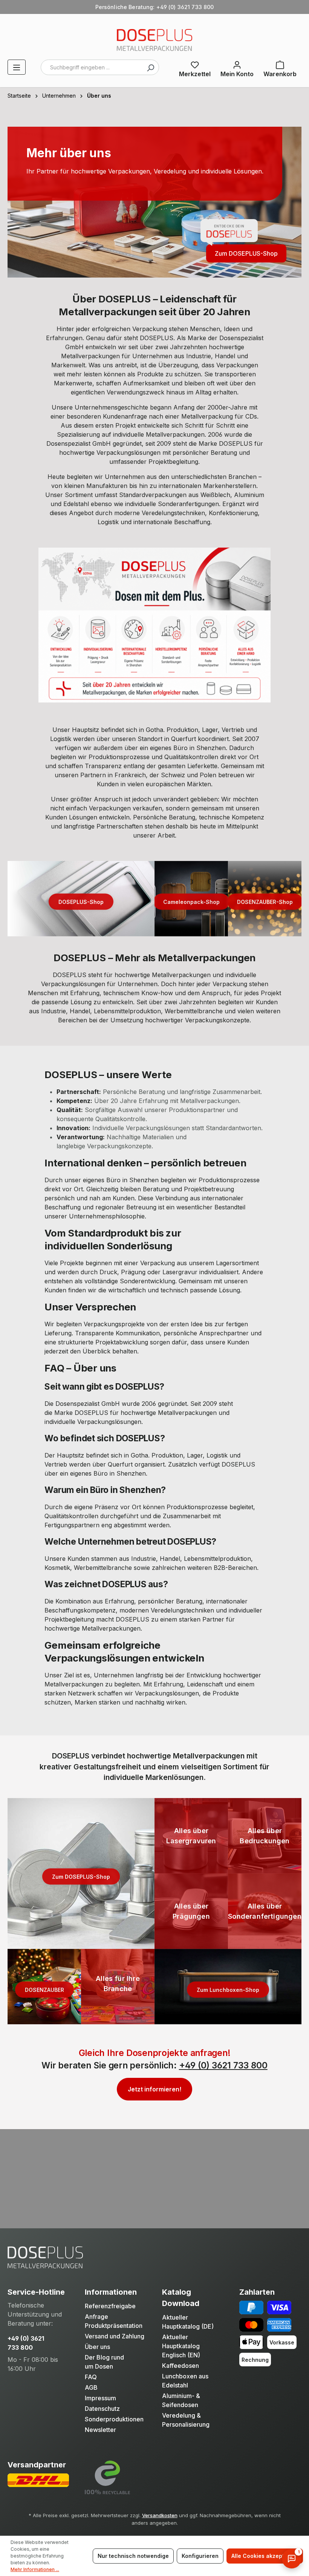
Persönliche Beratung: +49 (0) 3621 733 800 (155, 7)
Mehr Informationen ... (35, 2569)
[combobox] (100, 67)
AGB (91, 2387)
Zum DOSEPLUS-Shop (246, 253)
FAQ (91, 2377)
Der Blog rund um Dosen (104, 2362)
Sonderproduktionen (114, 2419)
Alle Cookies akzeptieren (265, 2556)
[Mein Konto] (237, 68)
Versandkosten (160, 2515)
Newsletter (100, 2430)
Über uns (97, 2347)
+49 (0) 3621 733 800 (223, 2065)
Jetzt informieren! (154, 2089)
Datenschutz (102, 2409)
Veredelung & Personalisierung (186, 2420)
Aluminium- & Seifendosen (181, 2400)
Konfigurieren (200, 2556)
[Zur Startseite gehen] (154, 40)
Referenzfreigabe (110, 2306)
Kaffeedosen (181, 2366)
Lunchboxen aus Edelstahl (185, 2381)
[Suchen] (150, 67)
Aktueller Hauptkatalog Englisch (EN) (181, 2346)
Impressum (100, 2398)
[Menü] (17, 67)
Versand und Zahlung (115, 2336)
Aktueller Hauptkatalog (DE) (188, 2322)
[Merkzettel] (195, 68)
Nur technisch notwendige (133, 2556)
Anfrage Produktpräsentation (114, 2321)
